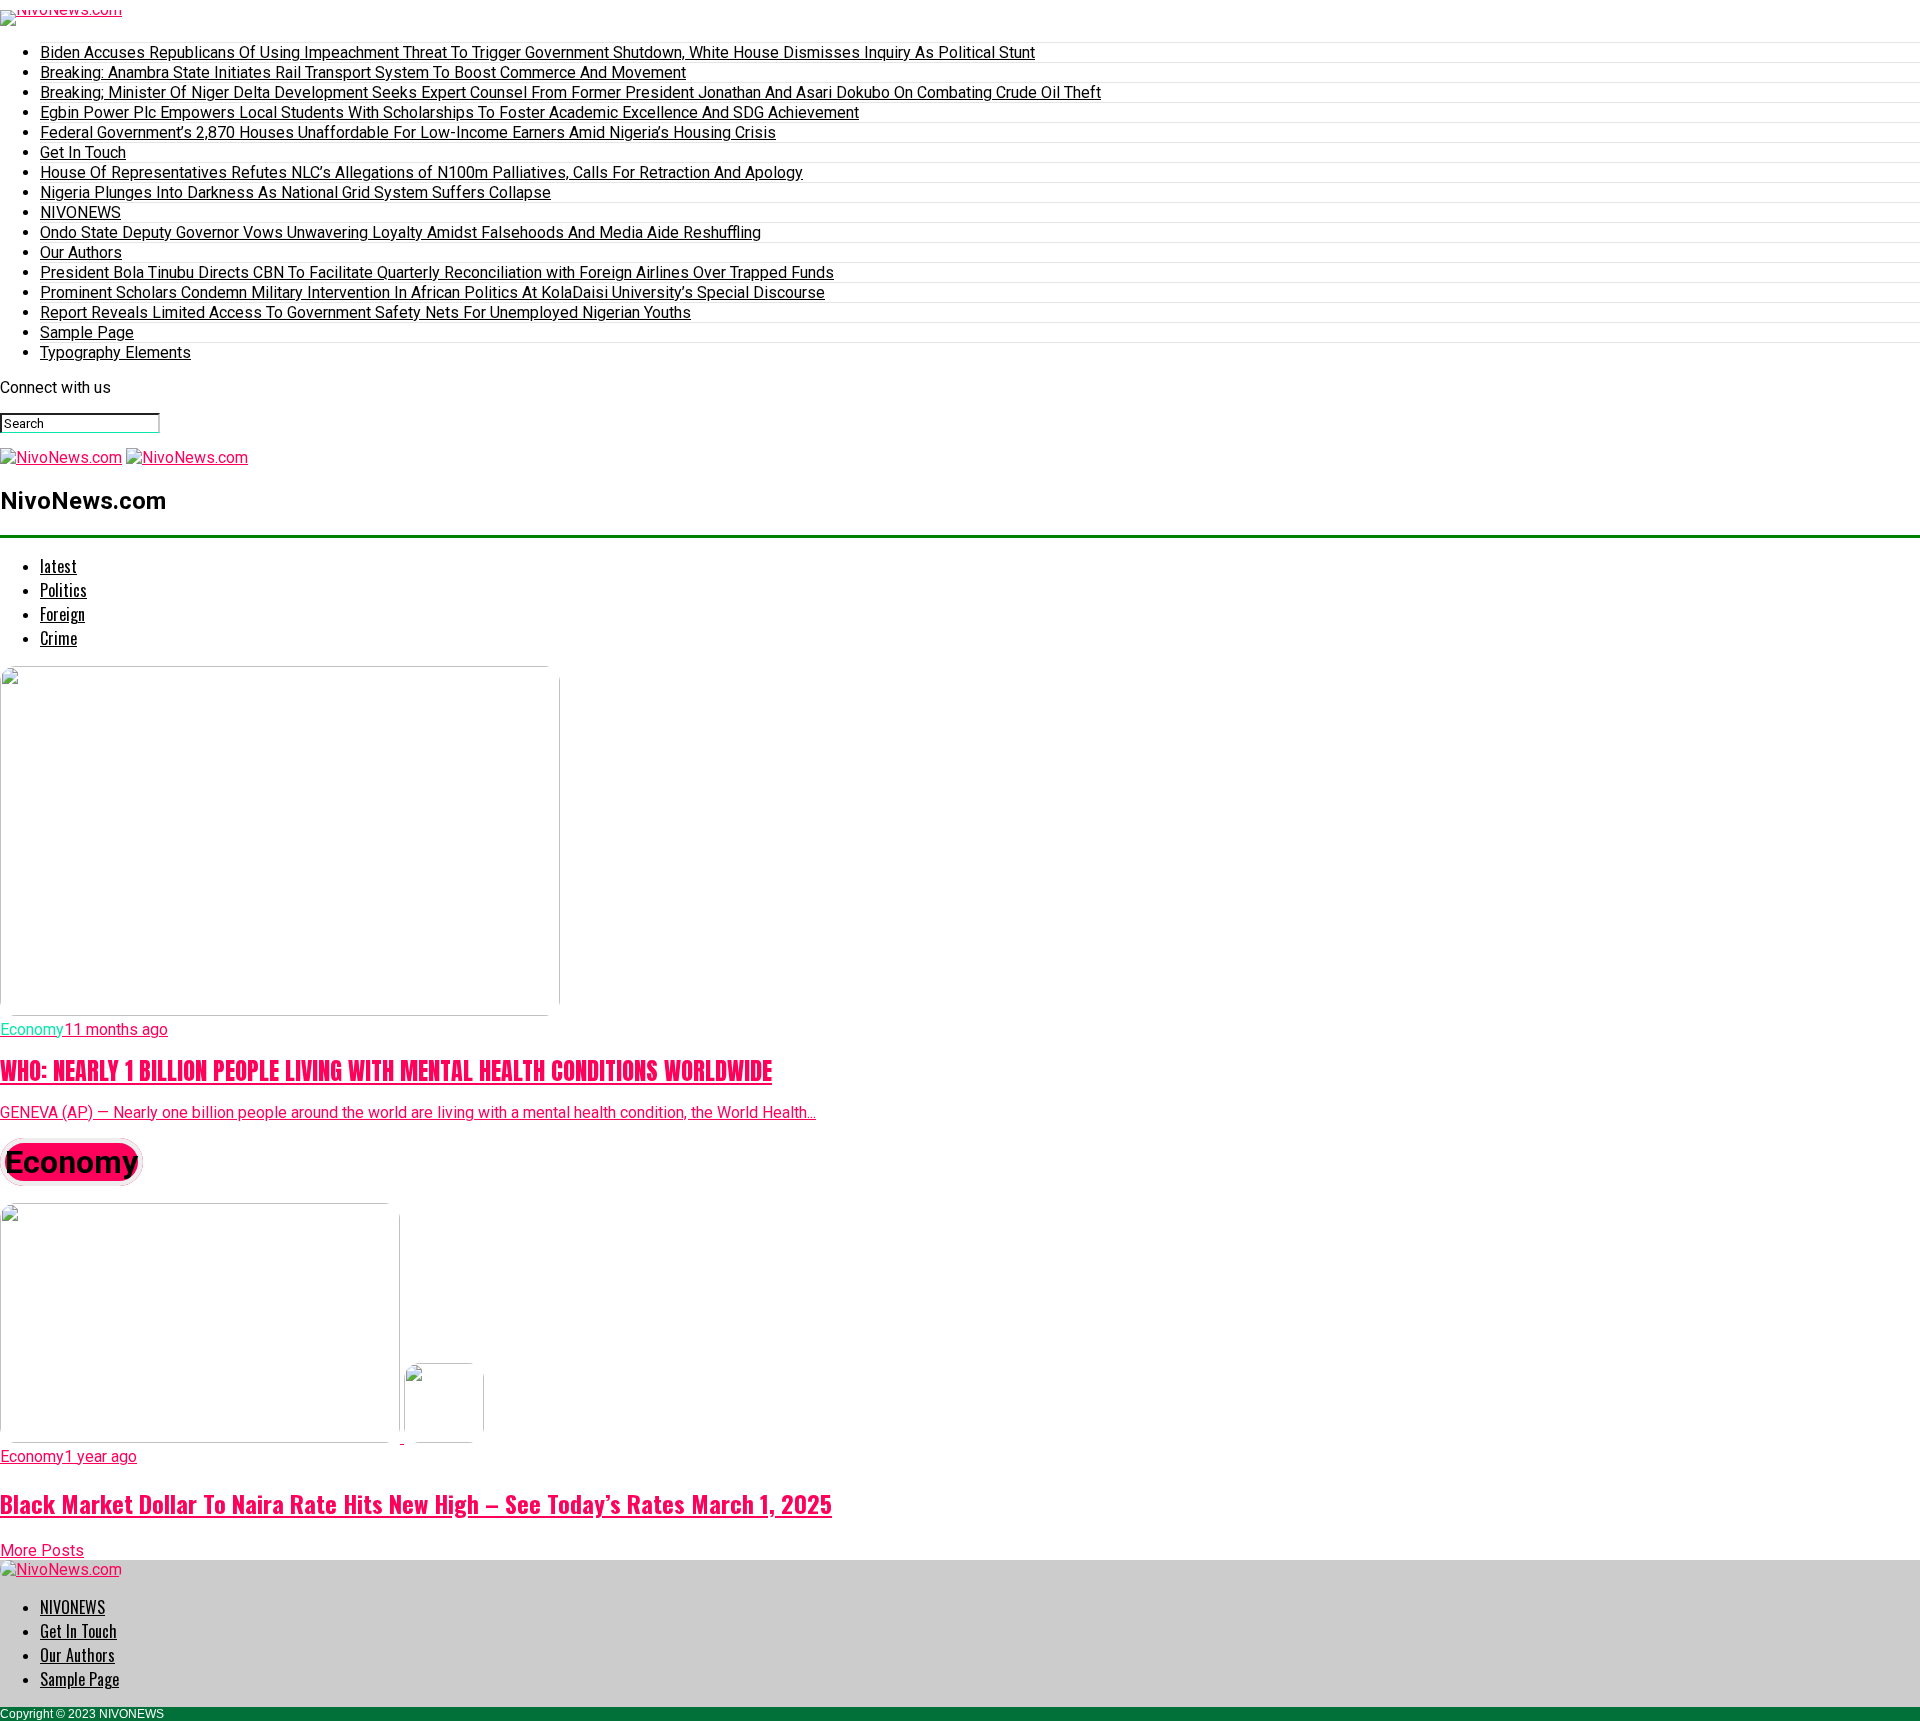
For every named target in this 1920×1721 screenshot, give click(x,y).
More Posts (42, 1550)
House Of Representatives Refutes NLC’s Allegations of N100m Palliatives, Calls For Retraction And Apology (421, 172)
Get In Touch (83, 152)
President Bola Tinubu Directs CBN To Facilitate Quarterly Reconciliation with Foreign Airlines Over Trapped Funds (437, 272)
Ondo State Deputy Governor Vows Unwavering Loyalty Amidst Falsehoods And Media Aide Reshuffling (400, 232)
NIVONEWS (80, 212)
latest (58, 566)
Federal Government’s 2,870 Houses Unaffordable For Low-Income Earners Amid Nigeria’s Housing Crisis (408, 132)
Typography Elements (115, 352)
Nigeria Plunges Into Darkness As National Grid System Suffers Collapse (295, 192)
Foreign (62, 614)
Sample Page (87, 332)
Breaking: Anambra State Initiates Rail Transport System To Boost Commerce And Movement (363, 72)
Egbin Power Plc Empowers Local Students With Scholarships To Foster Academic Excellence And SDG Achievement (449, 112)
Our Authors (81, 252)
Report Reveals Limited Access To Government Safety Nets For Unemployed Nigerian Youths (365, 312)
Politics (63, 590)
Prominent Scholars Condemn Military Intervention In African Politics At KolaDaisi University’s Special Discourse (432, 292)
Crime (58, 638)
